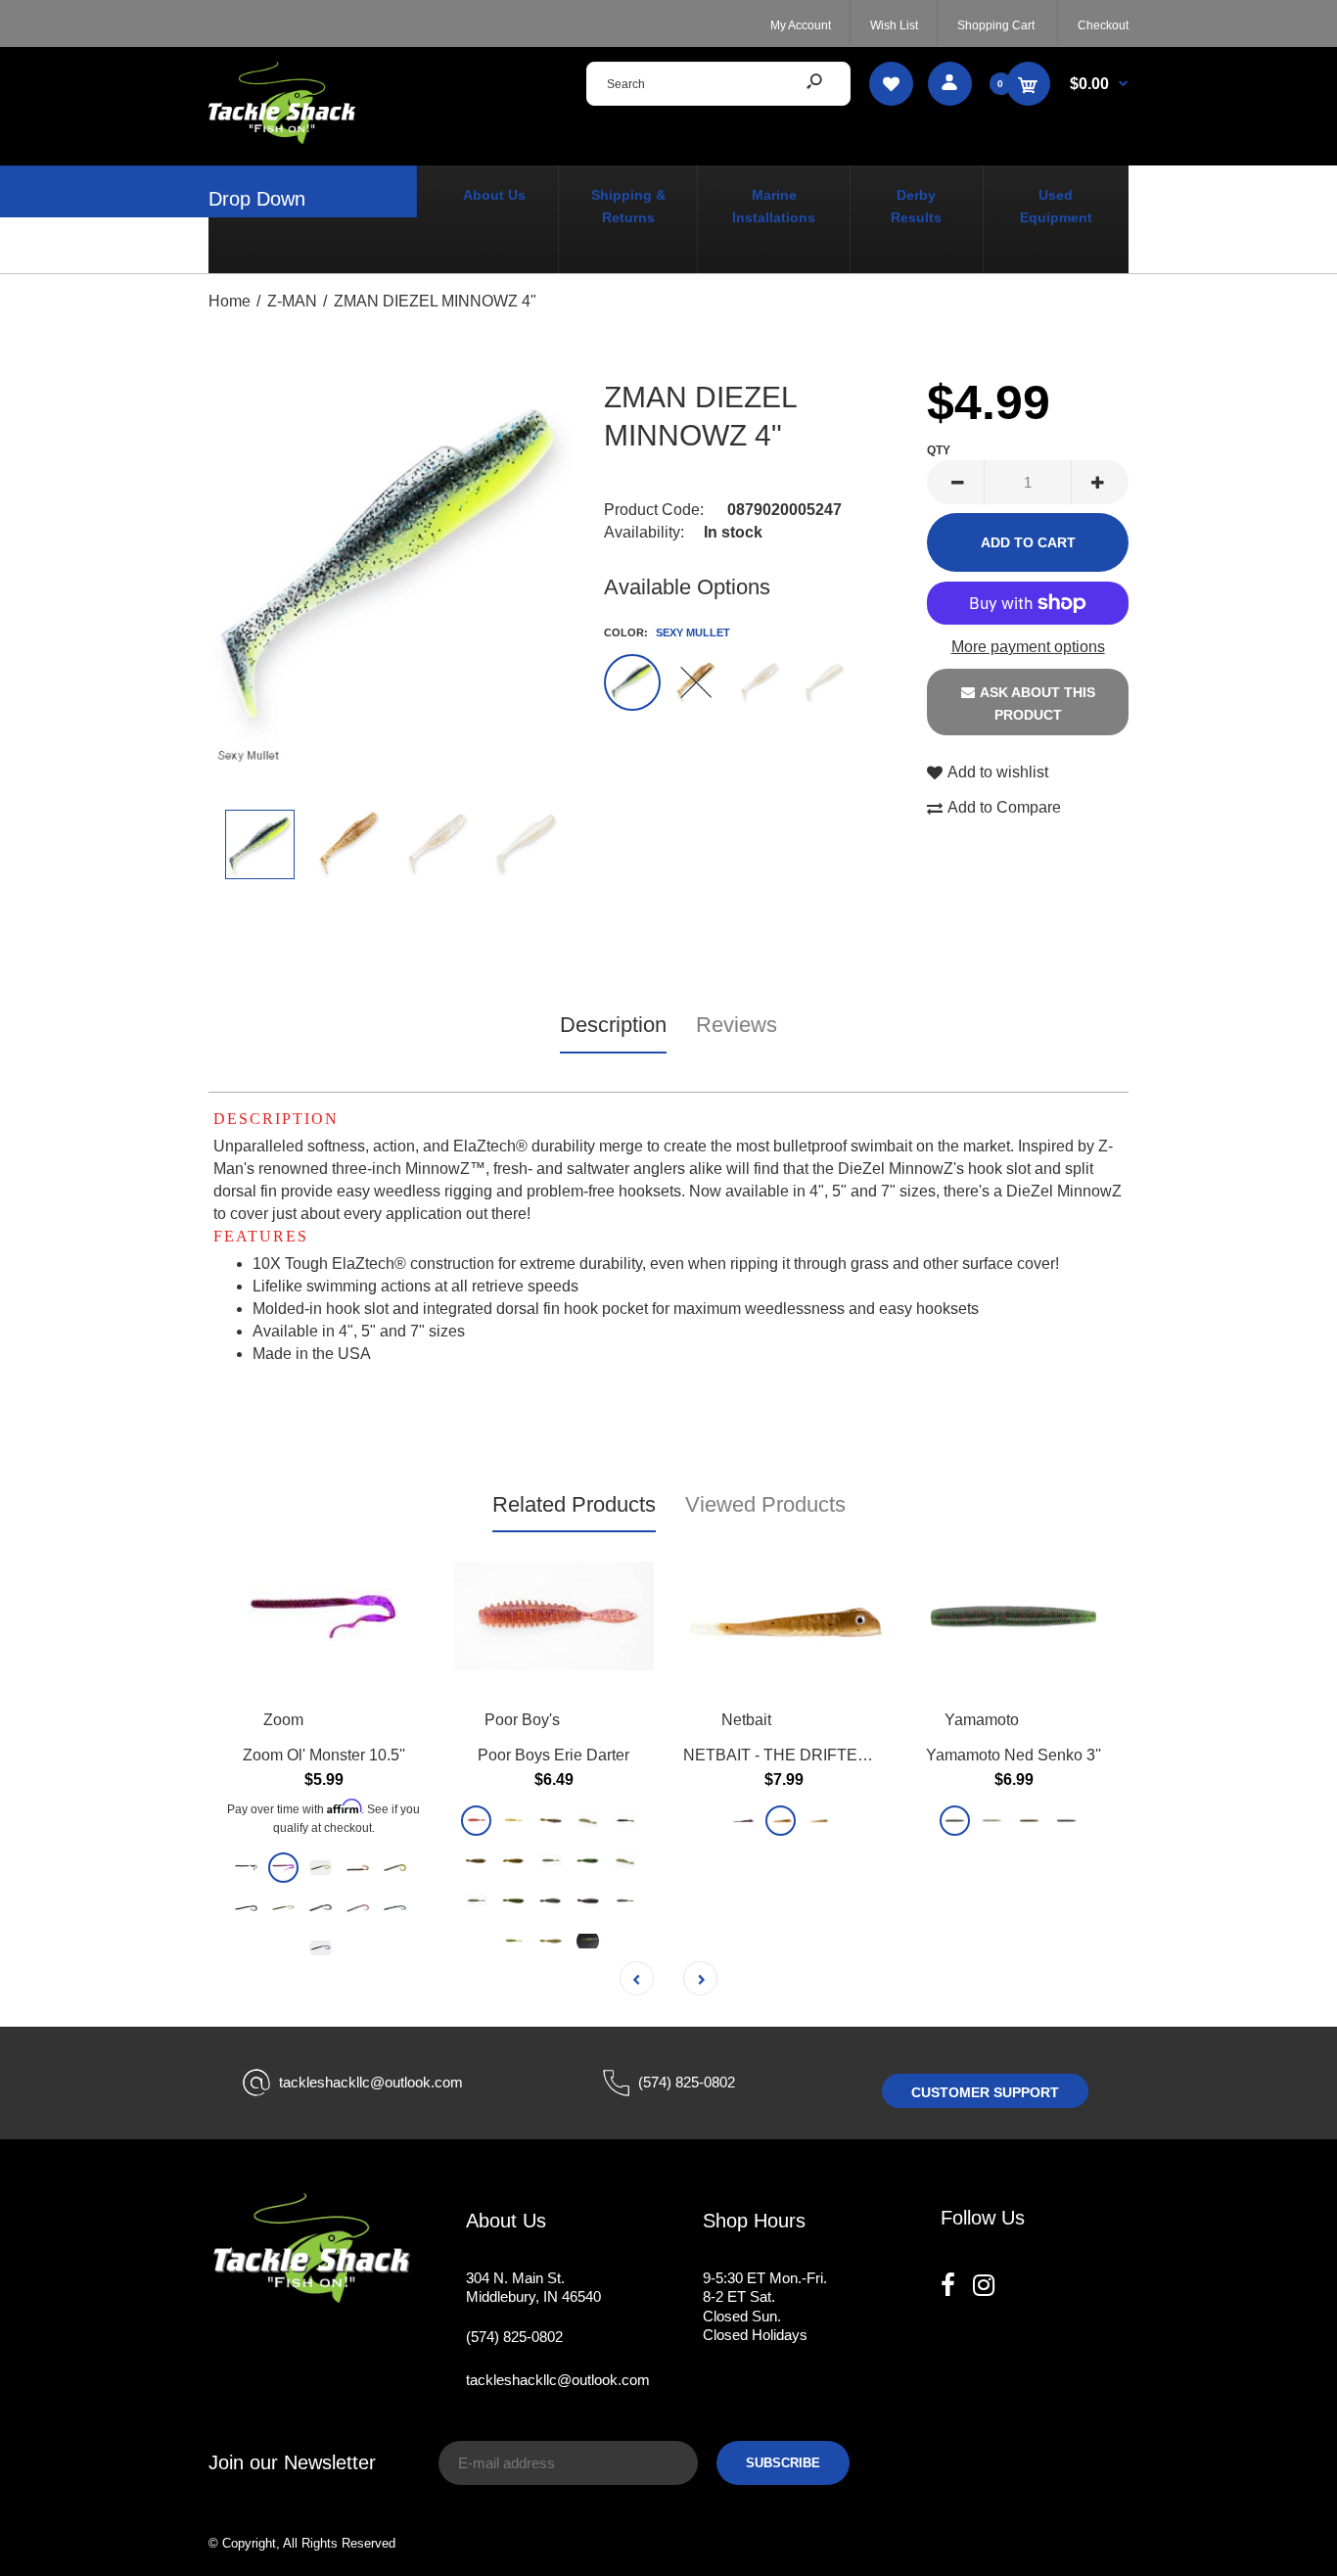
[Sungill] (283, 1908)
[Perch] (588, 1940)
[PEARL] (823, 682)
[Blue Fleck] (358, 1908)
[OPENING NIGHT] (760, 682)
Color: (667, 632)
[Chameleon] (283, 1868)
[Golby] (551, 1940)
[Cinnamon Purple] (476, 1820)
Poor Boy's (522, 1720)
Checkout (1103, 25)
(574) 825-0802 (687, 2082)
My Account (801, 25)
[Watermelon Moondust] (992, 1820)
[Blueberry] (395, 1908)
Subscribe (783, 2463)
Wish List (894, 25)
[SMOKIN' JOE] (743, 1820)
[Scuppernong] (358, 1868)
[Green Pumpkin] (551, 1820)
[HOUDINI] (696, 682)
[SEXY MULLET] (632, 682)
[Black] (246, 1868)
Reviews (737, 1025)
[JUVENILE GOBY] (818, 1820)
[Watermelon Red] (955, 1820)
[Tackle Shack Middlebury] (282, 139)
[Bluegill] (513, 1820)
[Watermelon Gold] (513, 1900)
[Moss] (588, 1820)
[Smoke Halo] (551, 1860)
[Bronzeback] (513, 1940)
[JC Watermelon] (625, 1860)
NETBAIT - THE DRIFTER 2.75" (796, 1754)
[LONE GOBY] (781, 1820)
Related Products (574, 1504)
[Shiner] (625, 1820)
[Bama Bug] (1066, 1820)
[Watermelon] (588, 1860)
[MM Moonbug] (246, 1908)
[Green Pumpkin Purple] (513, 1860)
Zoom (283, 1720)
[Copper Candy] (625, 1900)
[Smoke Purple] (588, 1900)
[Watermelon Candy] (321, 1868)
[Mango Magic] (476, 1860)
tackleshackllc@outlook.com (371, 2082)
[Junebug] (321, 1948)
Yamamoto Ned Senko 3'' (1014, 1754)
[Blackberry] (321, 1908)
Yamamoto (982, 1720)
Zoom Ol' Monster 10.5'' (324, 1754)
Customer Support (985, 2092)
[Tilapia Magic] (395, 1868)
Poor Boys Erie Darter (553, 1754)
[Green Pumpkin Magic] (1029, 1820)
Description (613, 1025)
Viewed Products (765, 1504)
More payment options (1028, 647)
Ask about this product (1037, 703)
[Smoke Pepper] (551, 1900)
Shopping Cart (996, 25)
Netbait (746, 1720)
